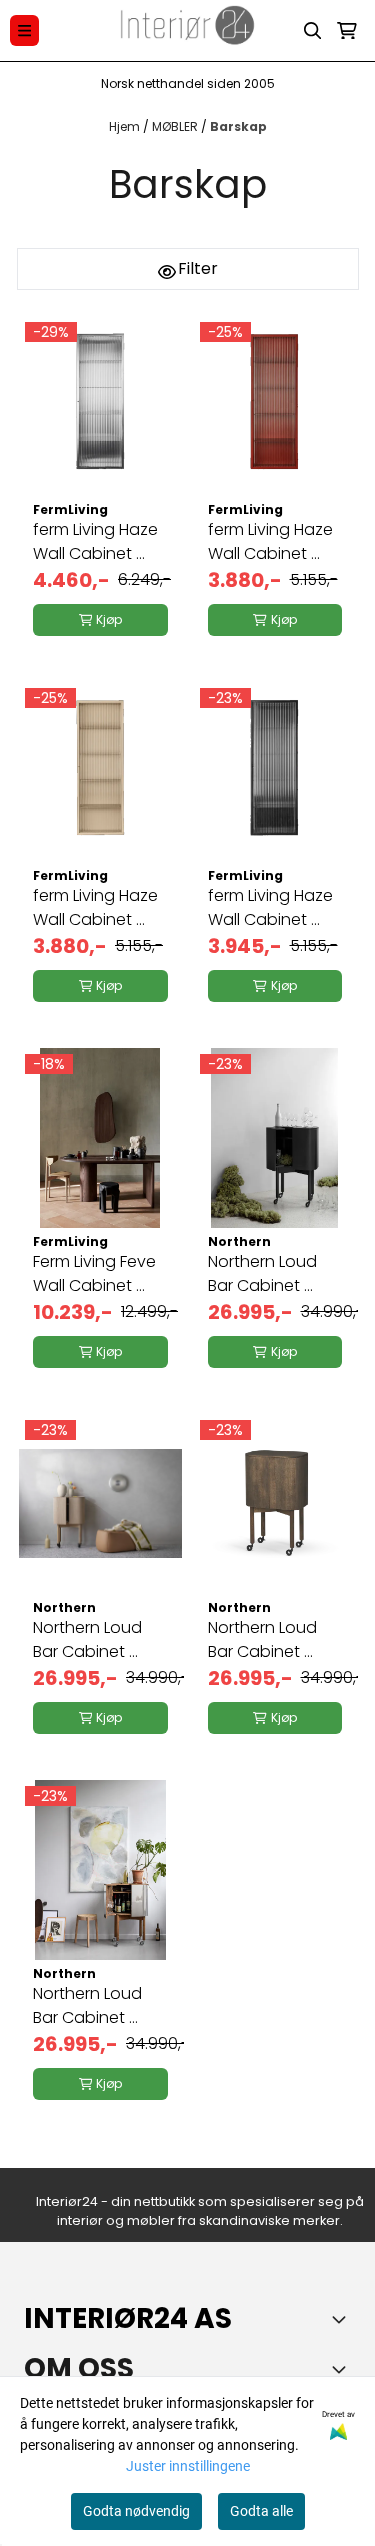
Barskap (238, 126)
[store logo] (188, 30)
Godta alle (261, 2511)
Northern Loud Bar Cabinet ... (262, 1273)
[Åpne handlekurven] (347, 31)
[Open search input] (313, 31)
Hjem (126, 126)
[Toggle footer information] (343, 2319)
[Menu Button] (24, 30)
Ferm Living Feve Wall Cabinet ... (94, 1273)
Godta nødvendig (136, 2511)
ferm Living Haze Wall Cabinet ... (95, 541)
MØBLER (176, 126)
